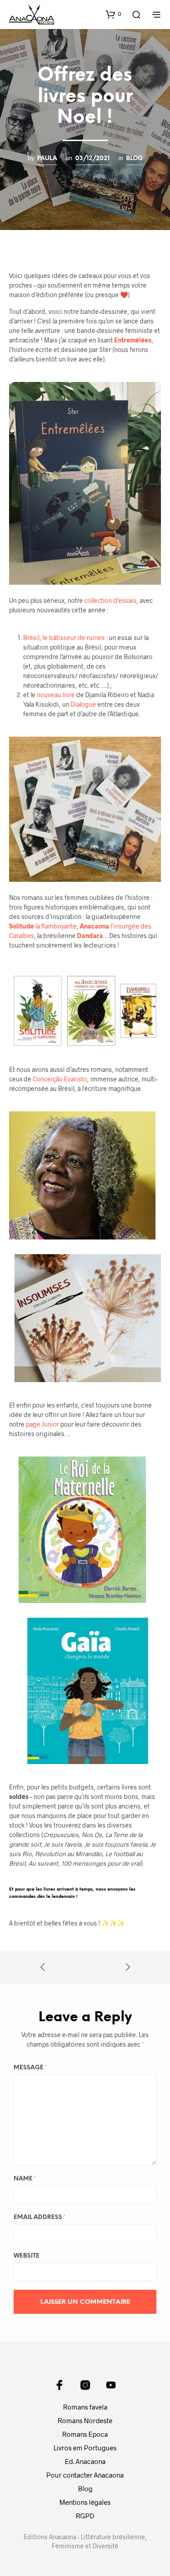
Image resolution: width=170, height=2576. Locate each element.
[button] (113, 14)
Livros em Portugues (85, 2448)
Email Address (40, 2217)
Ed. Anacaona (85, 2461)
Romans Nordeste (85, 2420)
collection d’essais (110, 600)
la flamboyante (43, 926)
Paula (47, 158)
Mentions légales (85, 2502)
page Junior (43, 1424)
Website (27, 2256)
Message (30, 2068)
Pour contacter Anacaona (85, 2475)
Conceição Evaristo (60, 1079)
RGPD (85, 2516)
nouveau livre (56, 695)
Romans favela (85, 2407)
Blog (134, 158)
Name (25, 2179)
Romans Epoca (85, 2434)
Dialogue (84, 704)
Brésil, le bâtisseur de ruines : (66, 638)
